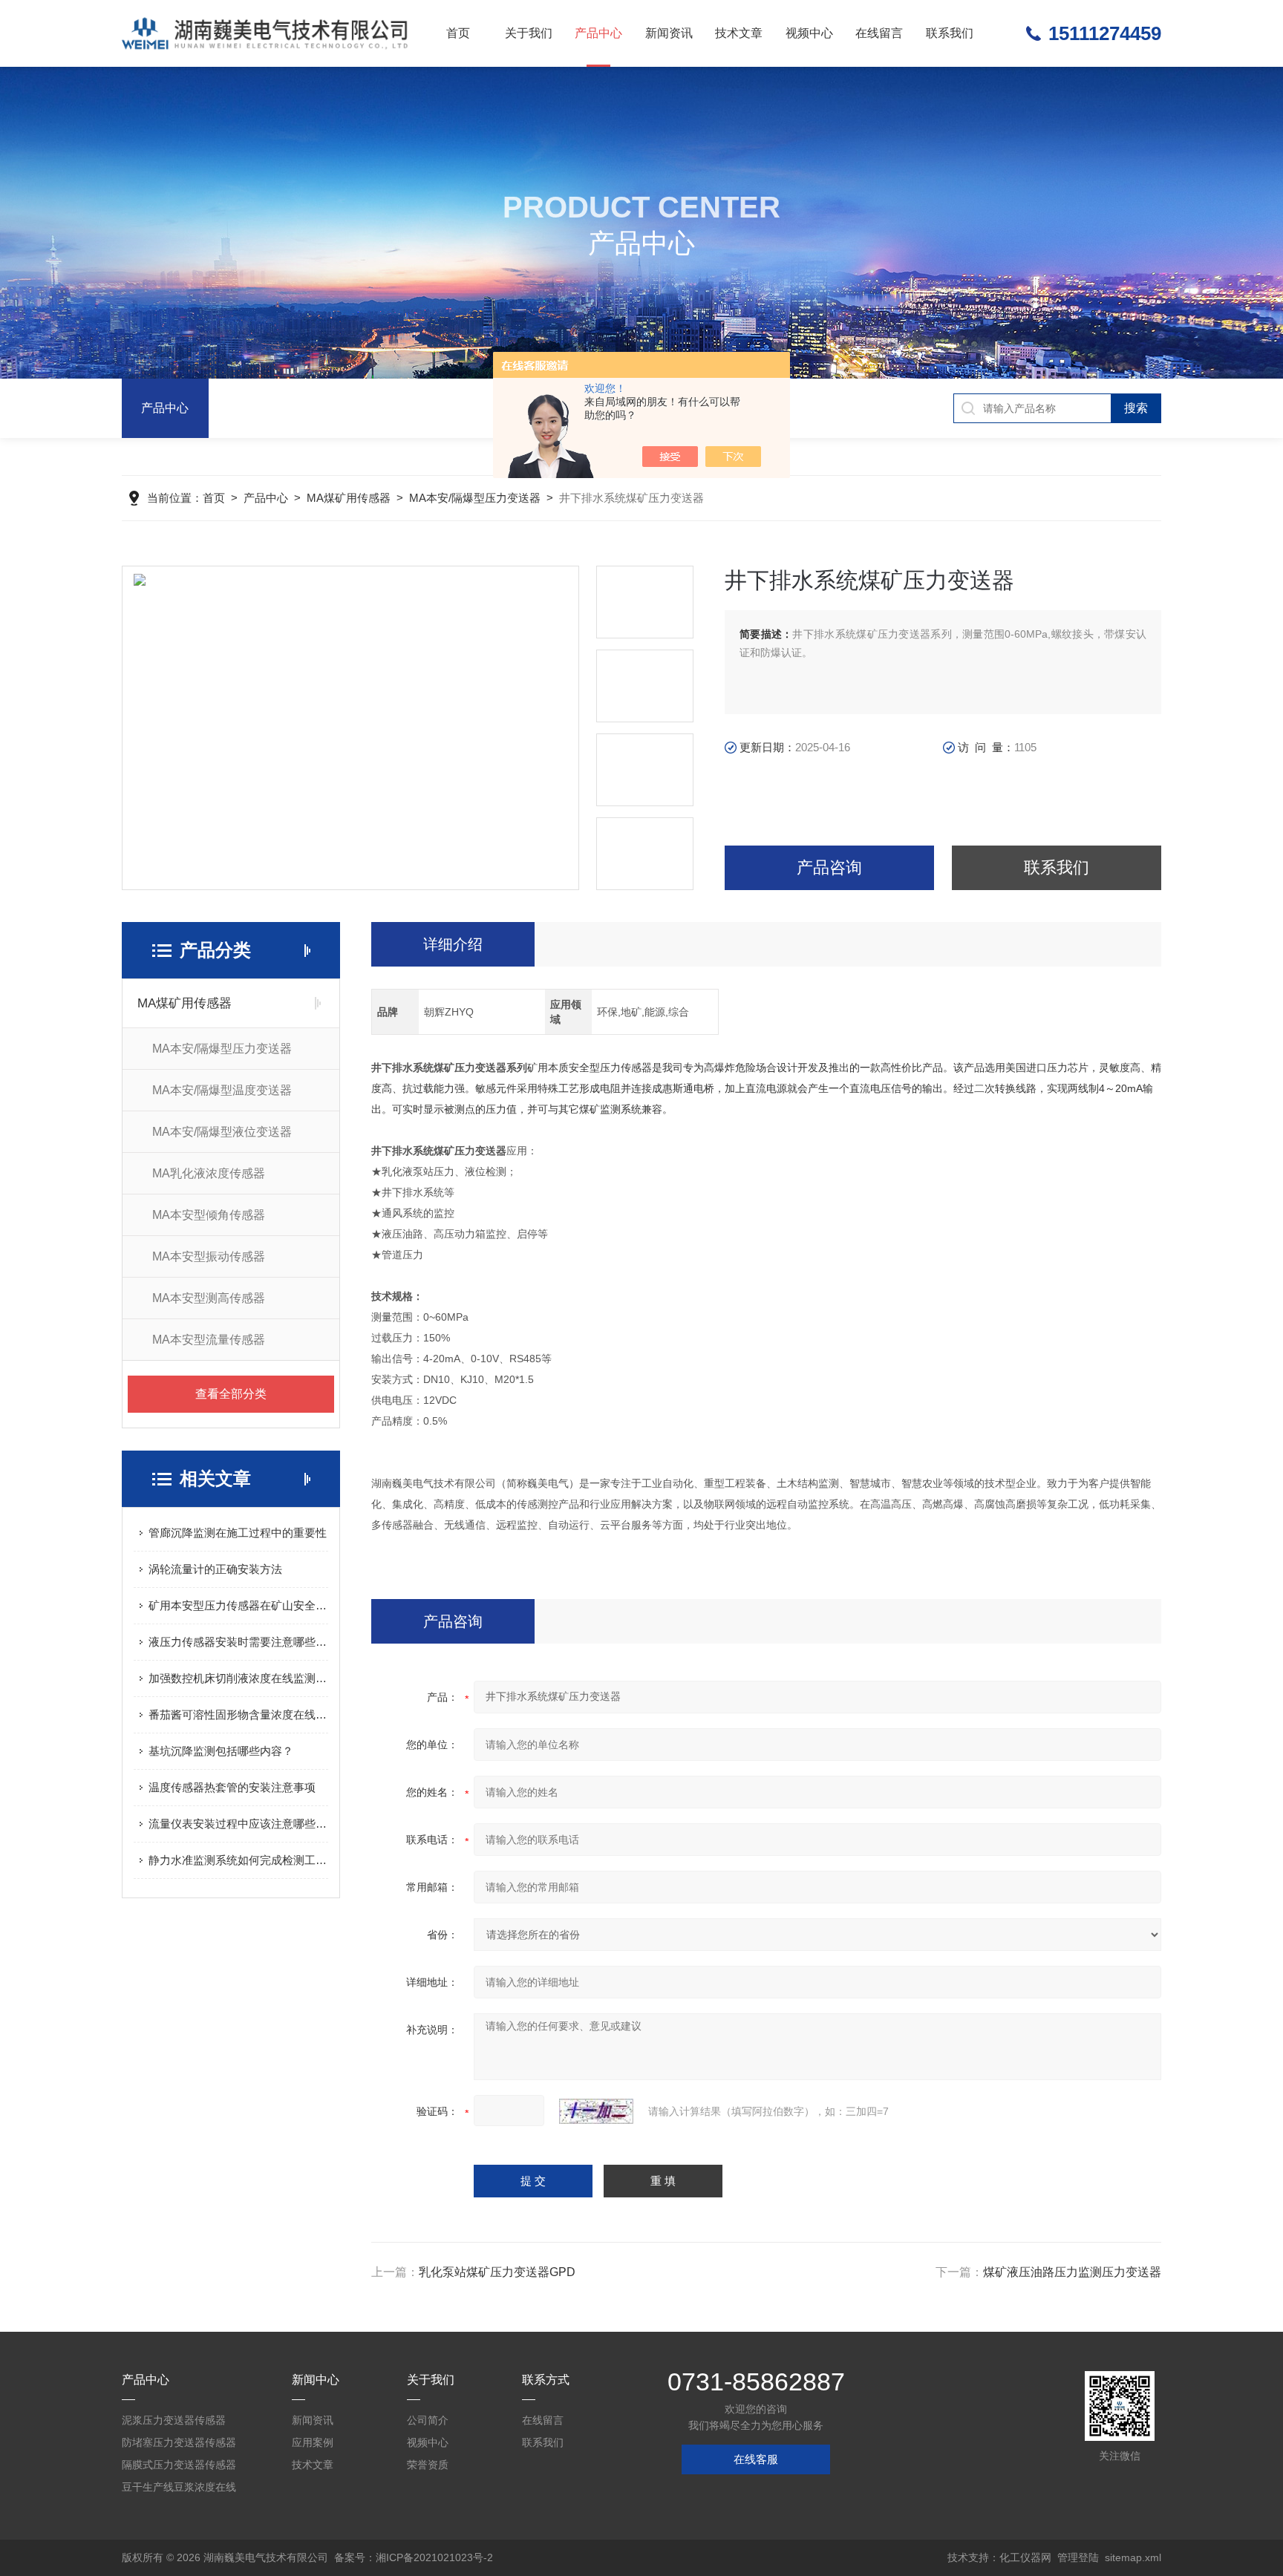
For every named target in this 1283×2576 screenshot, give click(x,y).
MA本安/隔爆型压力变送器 (475, 498)
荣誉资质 (428, 2465)
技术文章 (739, 33)
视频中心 (809, 33)
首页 (458, 33)
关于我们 (529, 33)
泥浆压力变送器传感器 (174, 2420)
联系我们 (950, 33)
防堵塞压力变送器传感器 (179, 2442)
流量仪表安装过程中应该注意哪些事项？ (238, 1824)
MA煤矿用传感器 (349, 498)
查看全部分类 (231, 1394)
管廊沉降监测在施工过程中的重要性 (238, 1533)
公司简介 (428, 2420)
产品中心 (598, 33)
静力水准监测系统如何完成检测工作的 (238, 1860)
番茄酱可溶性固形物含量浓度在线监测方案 (238, 1714)
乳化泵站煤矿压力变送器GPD (497, 2272)
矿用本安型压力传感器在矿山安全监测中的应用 (238, 1605)
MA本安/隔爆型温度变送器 (222, 1090)
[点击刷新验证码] (596, 2111)
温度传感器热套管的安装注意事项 (232, 1787)
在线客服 (756, 2459)
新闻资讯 (669, 33)
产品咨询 (829, 867)
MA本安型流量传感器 (209, 1340)
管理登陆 (1078, 2557)
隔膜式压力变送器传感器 (179, 2465)
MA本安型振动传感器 (209, 1256)
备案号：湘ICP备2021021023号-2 (414, 2557)
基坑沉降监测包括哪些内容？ (221, 1751)
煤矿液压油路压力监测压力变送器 (1072, 2272)
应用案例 (313, 2442)
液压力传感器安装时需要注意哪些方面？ (238, 1642)
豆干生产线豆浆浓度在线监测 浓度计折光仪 (179, 2490)
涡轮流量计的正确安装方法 (215, 1569)
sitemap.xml (1133, 2557)
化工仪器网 (1025, 2557)
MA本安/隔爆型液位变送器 (222, 1132)
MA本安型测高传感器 (209, 1298)
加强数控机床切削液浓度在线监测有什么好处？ (238, 1678)
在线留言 (879, 33)
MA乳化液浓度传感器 (209, 1173)
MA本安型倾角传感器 (209, 1215)
